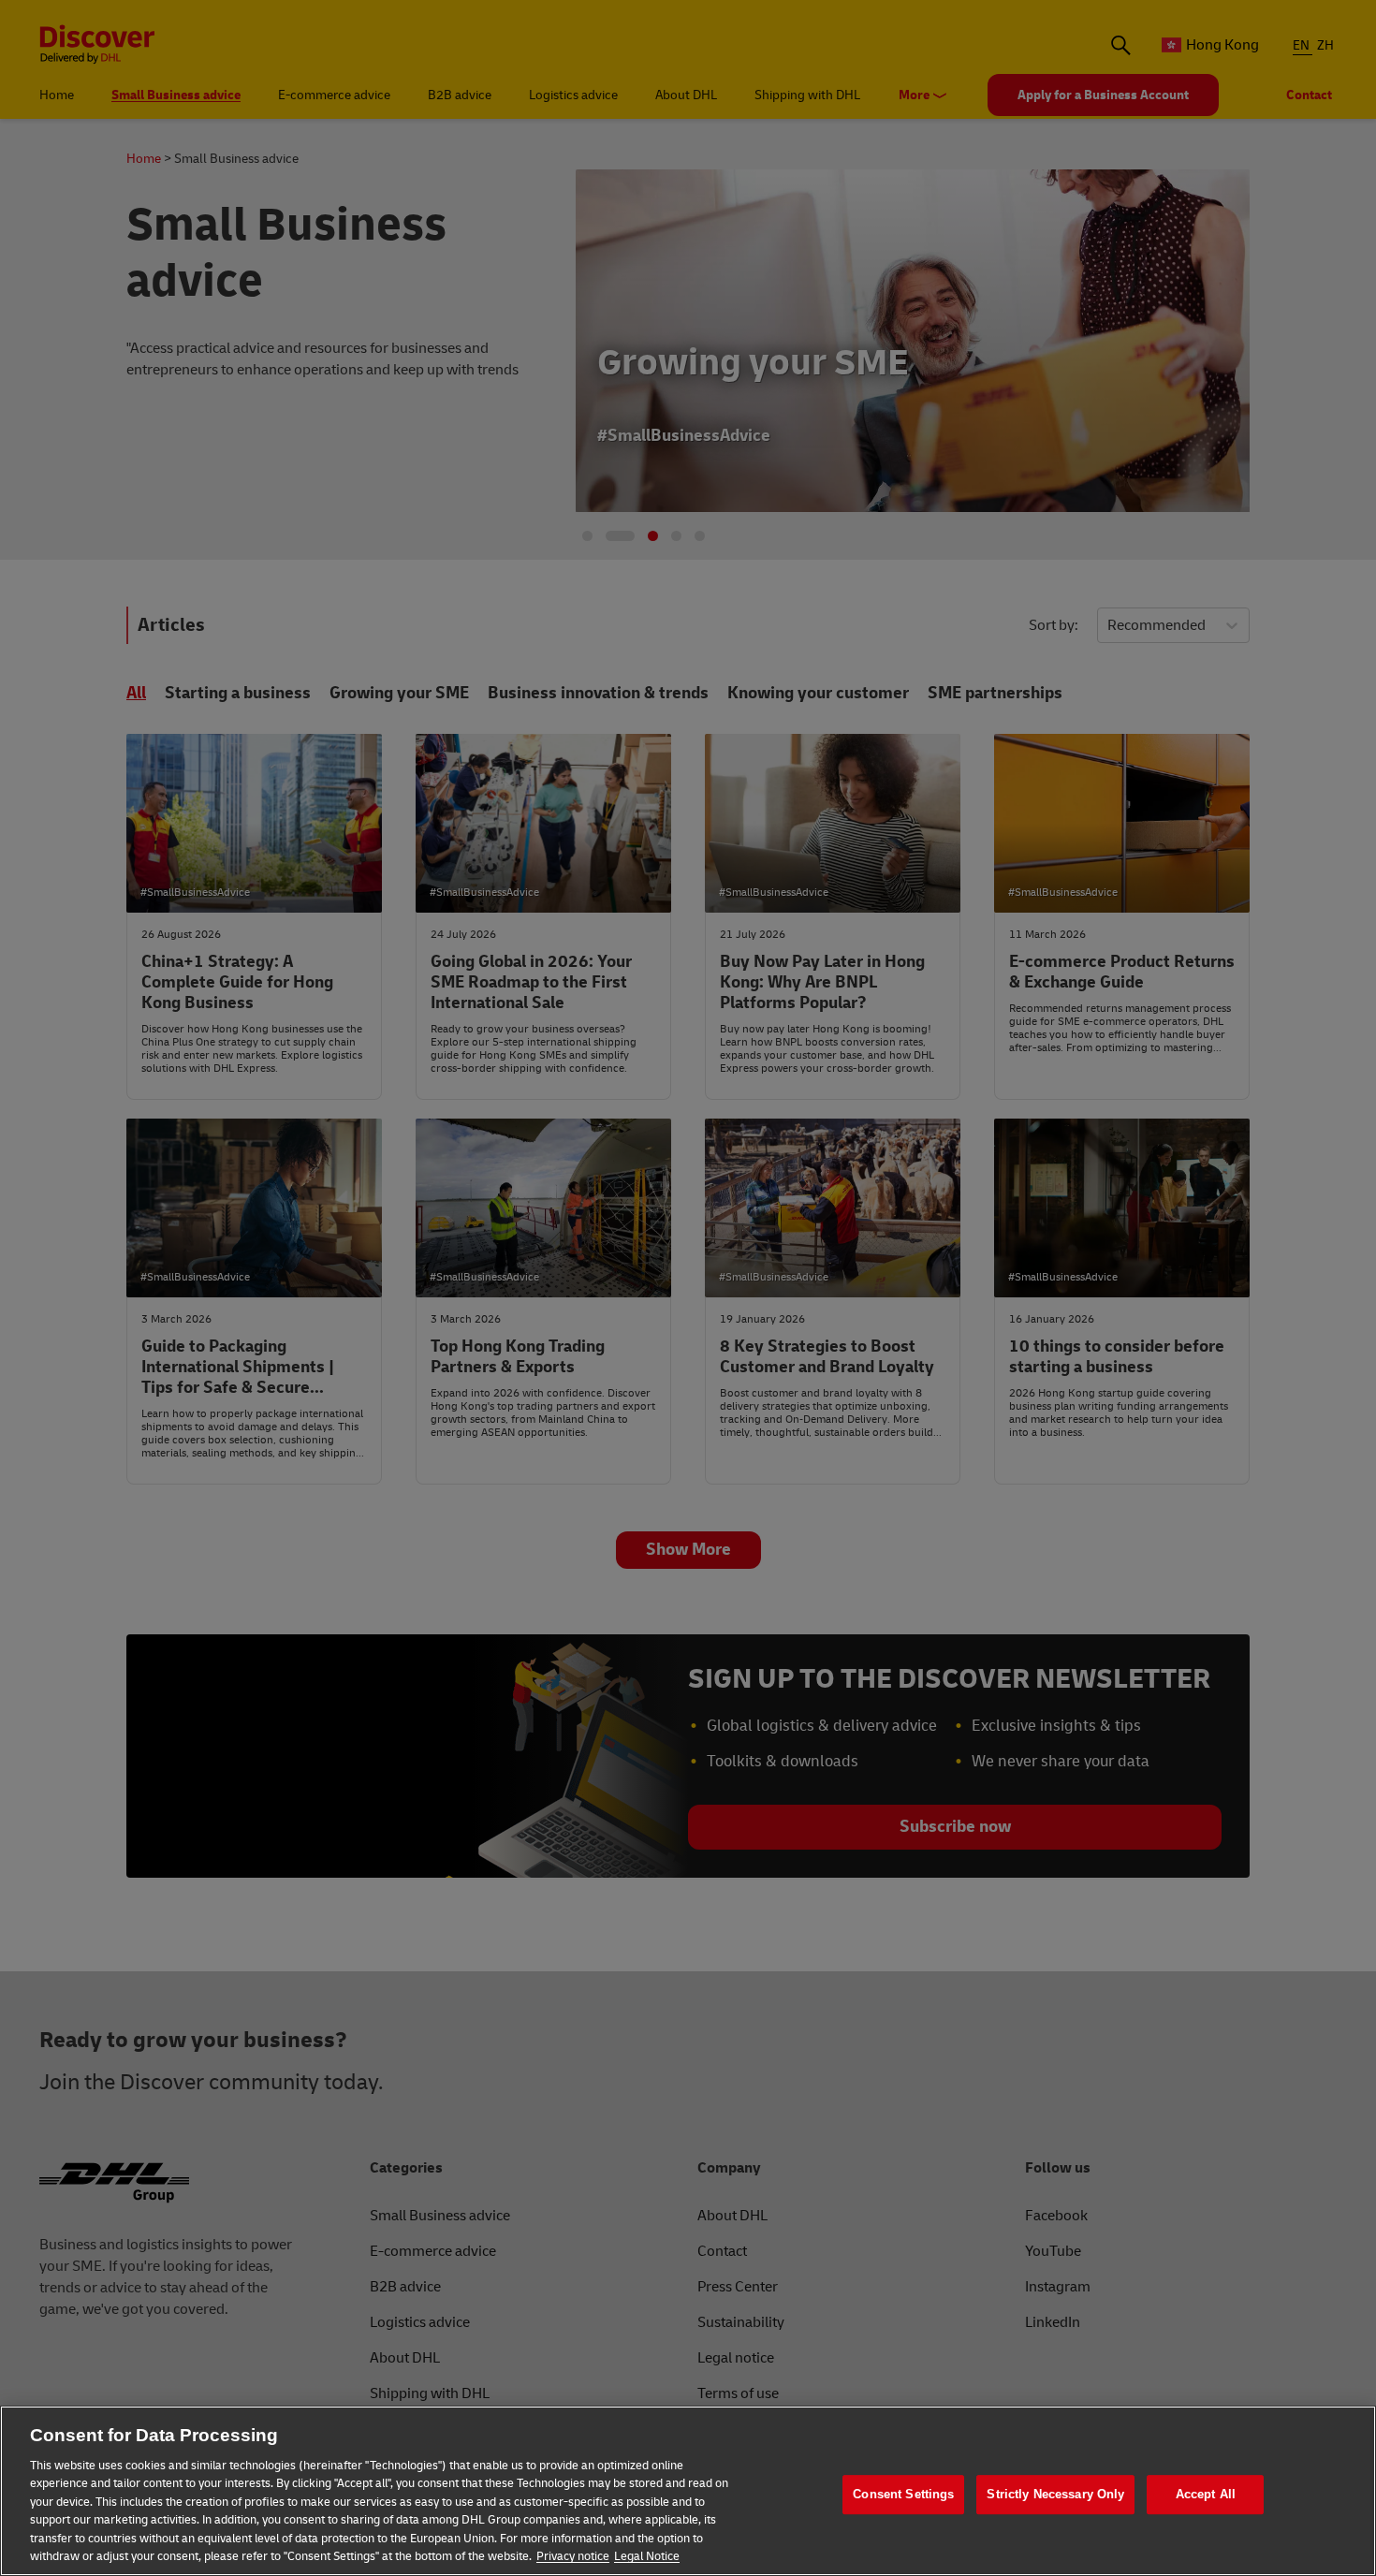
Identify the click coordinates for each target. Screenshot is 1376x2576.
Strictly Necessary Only (1055, 2494)
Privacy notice (573, 2556)
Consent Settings (903, 2494)
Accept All (1206, 2494)
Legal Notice (647, 2556)
